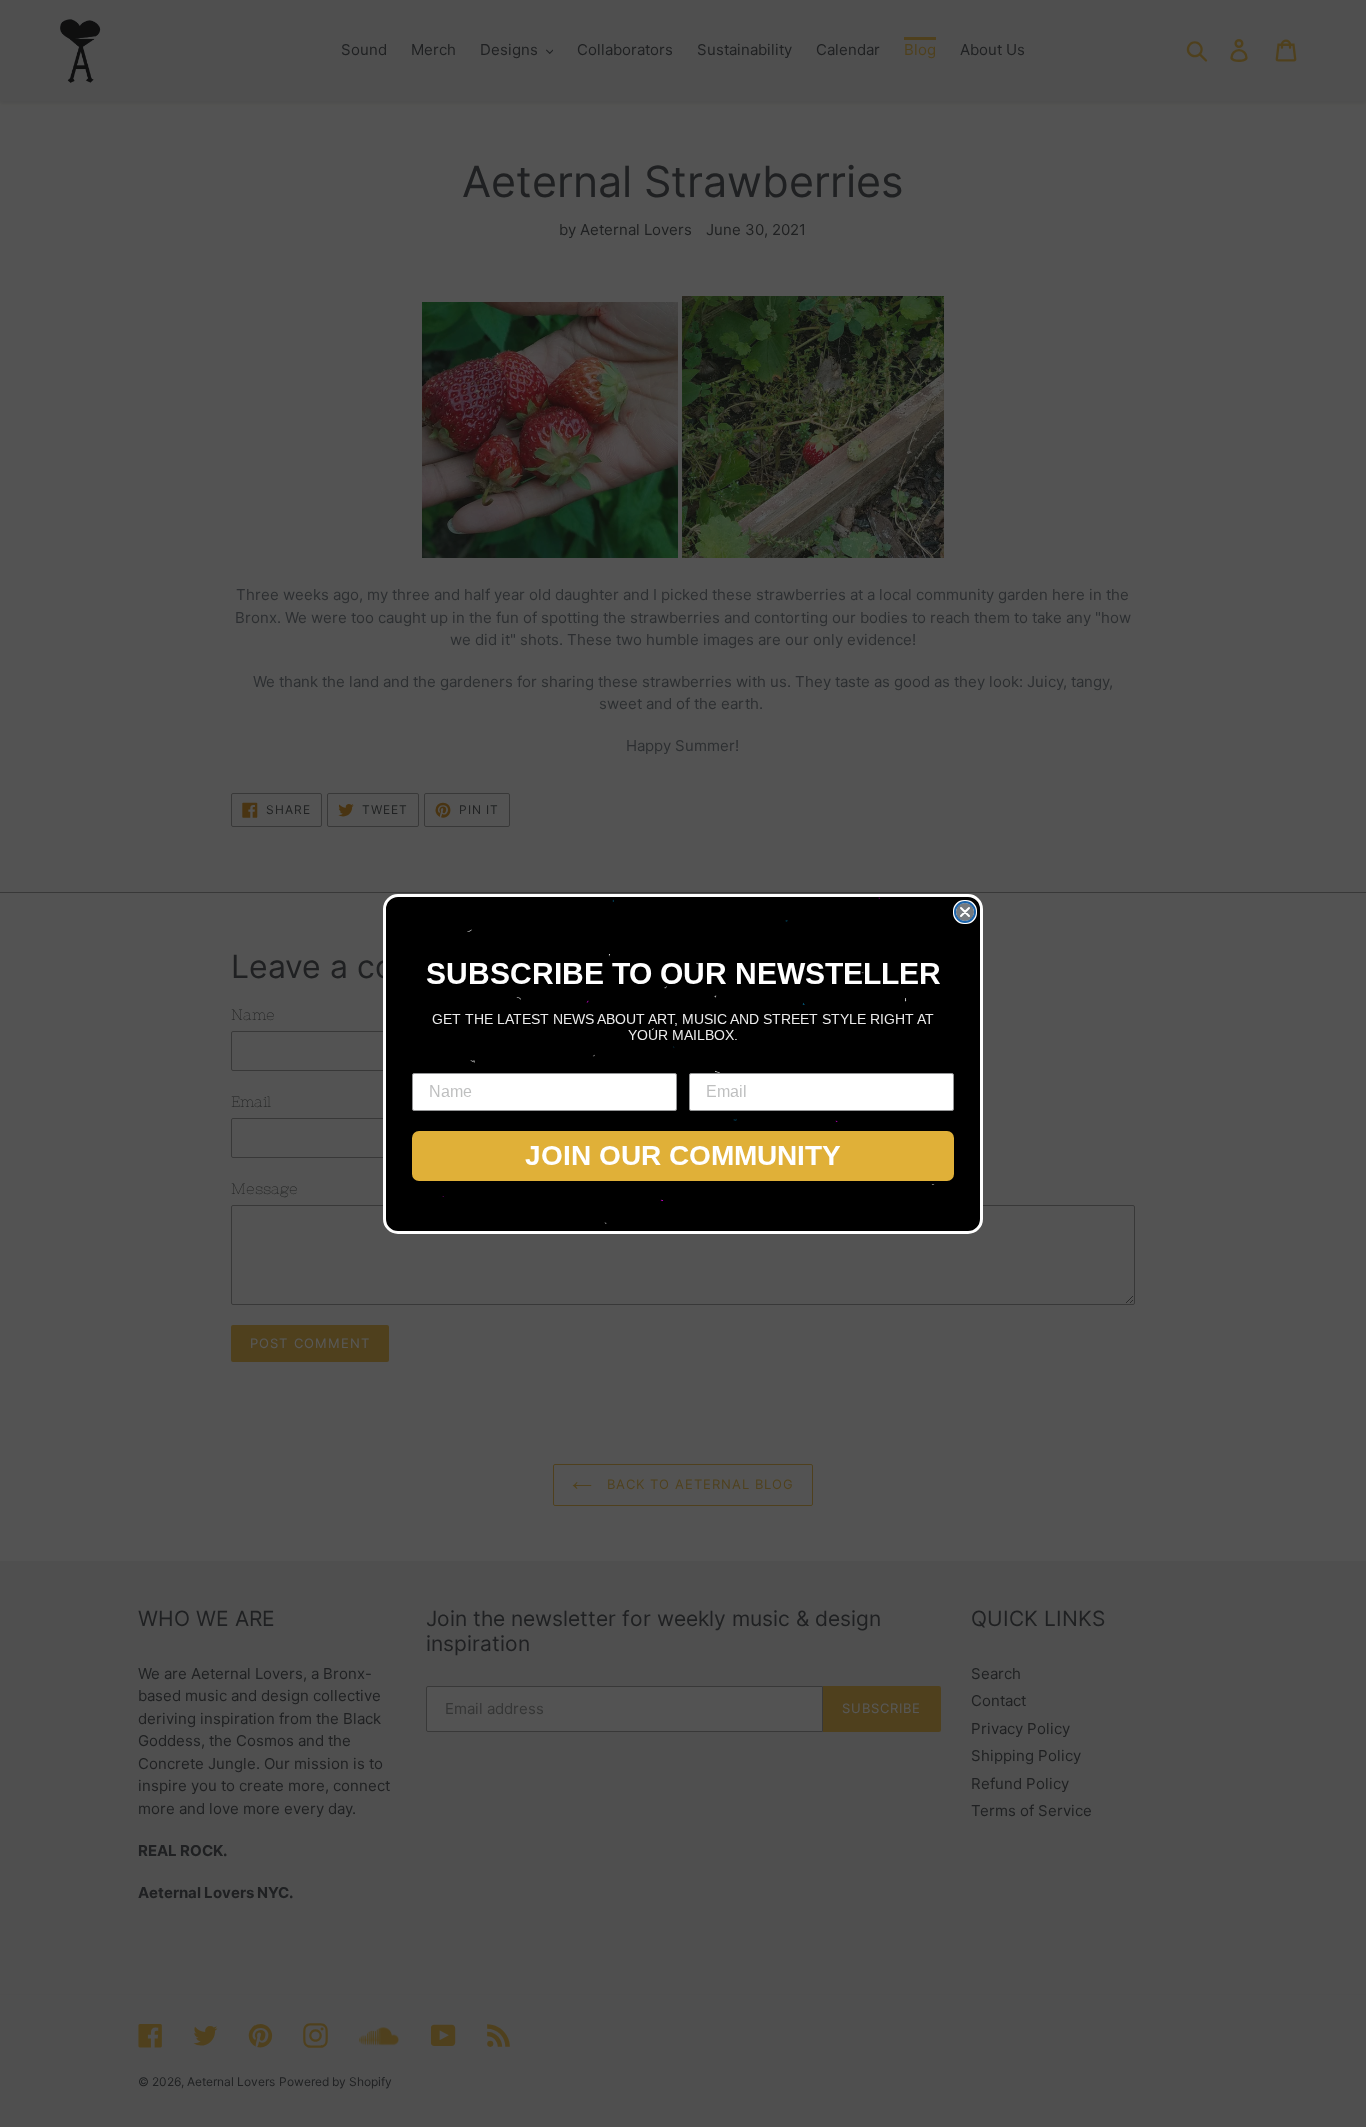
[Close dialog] (965, 912)
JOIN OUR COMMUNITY (683, 1155)
